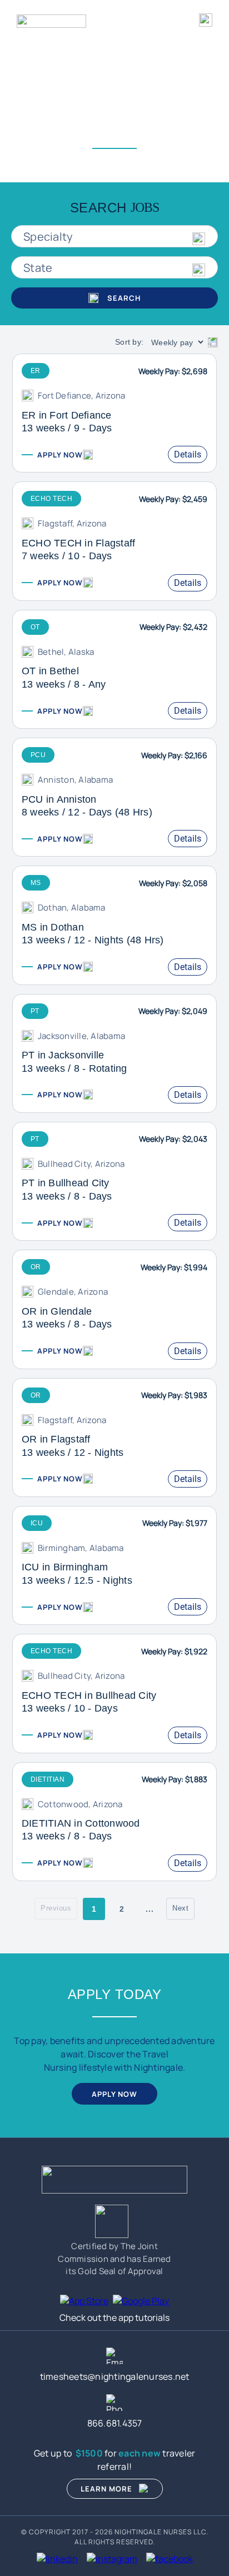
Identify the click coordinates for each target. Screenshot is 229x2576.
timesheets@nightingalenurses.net (115, 2376)
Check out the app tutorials (114, 2318)
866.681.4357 (115, 2423)
